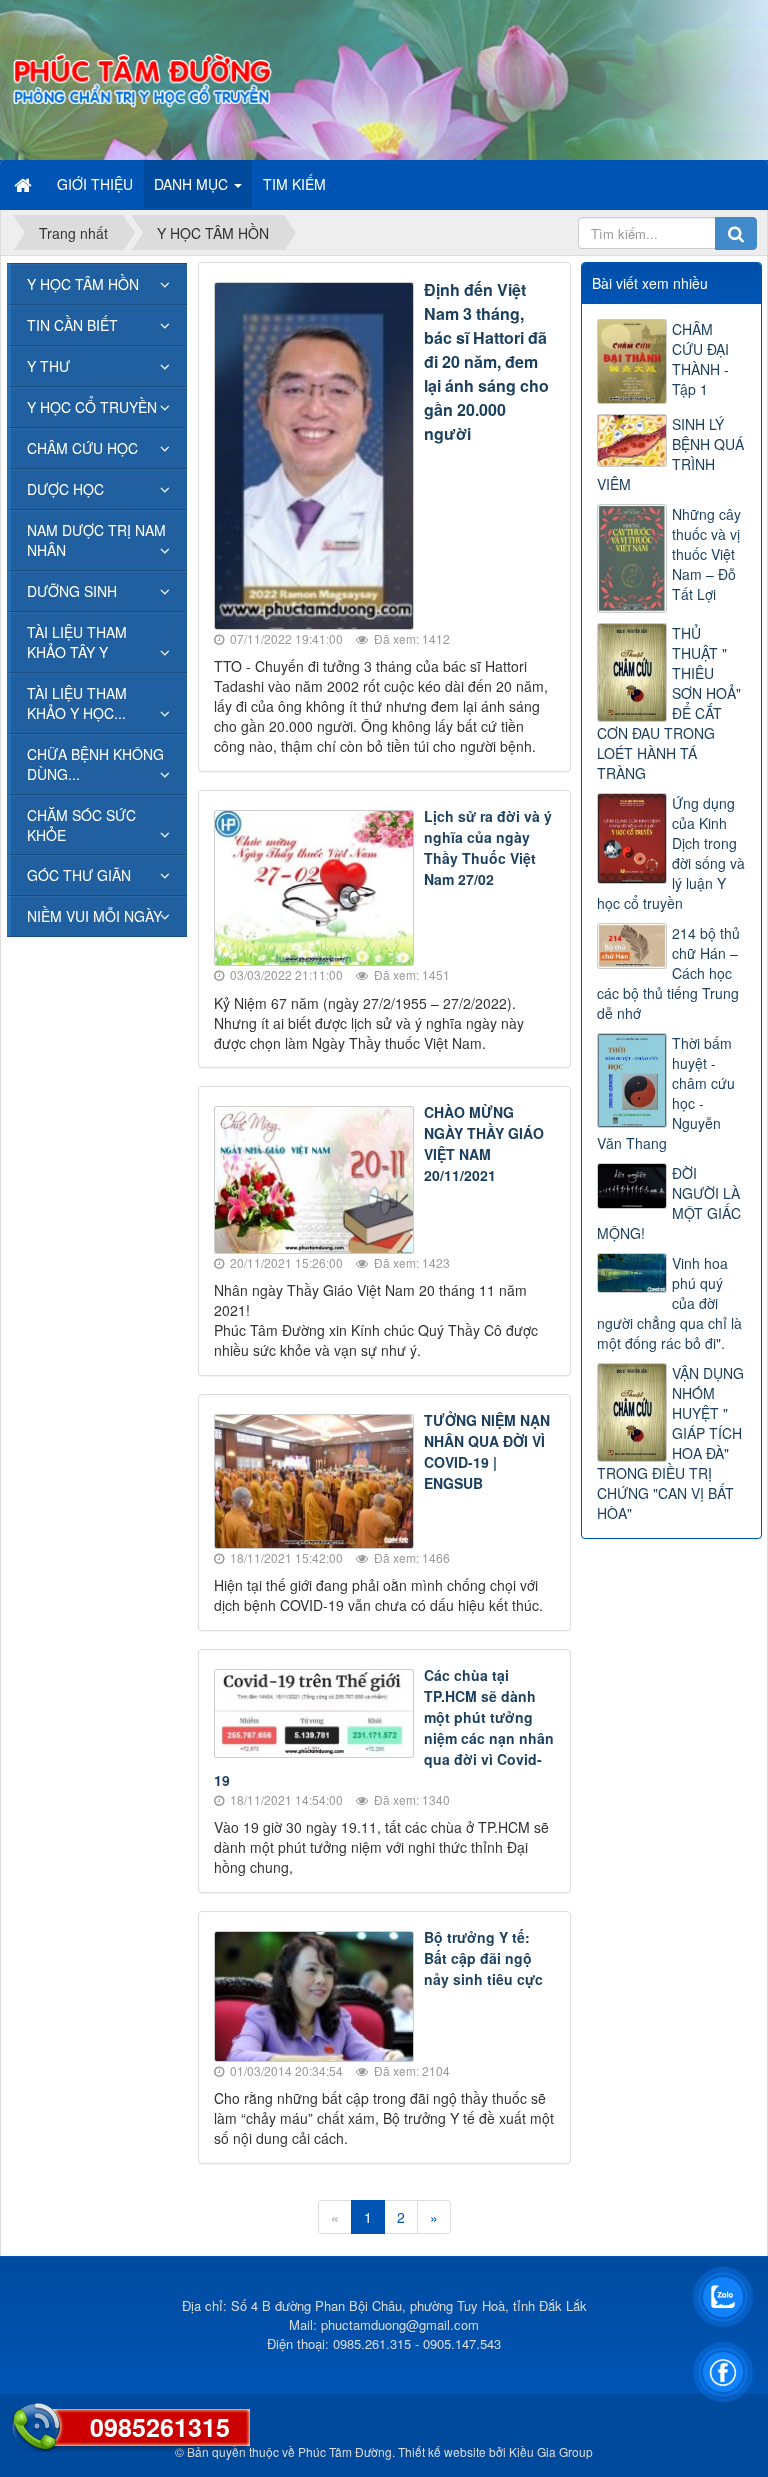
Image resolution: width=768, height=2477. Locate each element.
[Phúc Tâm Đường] (141, 78)
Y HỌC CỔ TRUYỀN (92, 407)
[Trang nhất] (25, 184)
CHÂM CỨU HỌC (82, 448)
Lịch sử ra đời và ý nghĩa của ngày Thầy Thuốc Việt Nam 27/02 (488, 847)
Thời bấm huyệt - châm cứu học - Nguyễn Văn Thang (666, 1093)
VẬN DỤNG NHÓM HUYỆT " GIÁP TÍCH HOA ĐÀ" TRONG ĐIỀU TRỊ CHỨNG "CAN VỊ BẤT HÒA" (670, 1443)
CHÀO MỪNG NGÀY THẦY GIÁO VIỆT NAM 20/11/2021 (484, 1143)
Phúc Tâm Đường (345, 2451)
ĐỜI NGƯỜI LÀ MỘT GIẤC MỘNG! (669, 1203)
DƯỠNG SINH (72, 591)
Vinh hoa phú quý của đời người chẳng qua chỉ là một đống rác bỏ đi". (669, 1303)
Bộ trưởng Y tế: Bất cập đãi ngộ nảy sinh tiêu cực (483, 1958)
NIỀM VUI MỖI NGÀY (94, 916)
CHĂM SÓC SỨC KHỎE (81, 825)
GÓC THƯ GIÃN (79, 875)
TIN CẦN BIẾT (72, 325)
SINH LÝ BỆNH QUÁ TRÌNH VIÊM (670, 454)
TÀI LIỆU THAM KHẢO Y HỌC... (77, 703)
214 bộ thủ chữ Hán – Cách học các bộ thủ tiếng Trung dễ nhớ (668, 973)
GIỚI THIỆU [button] (95, 184)
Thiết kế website (442, 2451)
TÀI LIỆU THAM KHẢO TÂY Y (77, 642)
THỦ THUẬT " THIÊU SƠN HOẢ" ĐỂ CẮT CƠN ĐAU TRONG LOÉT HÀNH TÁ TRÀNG (669, 703)
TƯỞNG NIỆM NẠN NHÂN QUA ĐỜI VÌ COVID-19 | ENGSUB (487, 1451)
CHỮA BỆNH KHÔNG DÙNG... (95, 764)
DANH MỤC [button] (193, 184)
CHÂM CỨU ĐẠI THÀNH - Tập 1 (700, 359)
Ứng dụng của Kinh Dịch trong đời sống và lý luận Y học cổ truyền (671, 853)
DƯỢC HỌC (65, 489)
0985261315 (160, 2427)
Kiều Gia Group (551, 2451)
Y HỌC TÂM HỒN (83, 284)
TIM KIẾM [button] (294, 184)
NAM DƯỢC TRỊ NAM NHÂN (96, 540)
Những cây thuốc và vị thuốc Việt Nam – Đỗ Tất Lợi (706, 554)
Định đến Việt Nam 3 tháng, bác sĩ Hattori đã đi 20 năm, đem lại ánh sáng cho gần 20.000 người (486, 361)
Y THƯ (48, 366)
